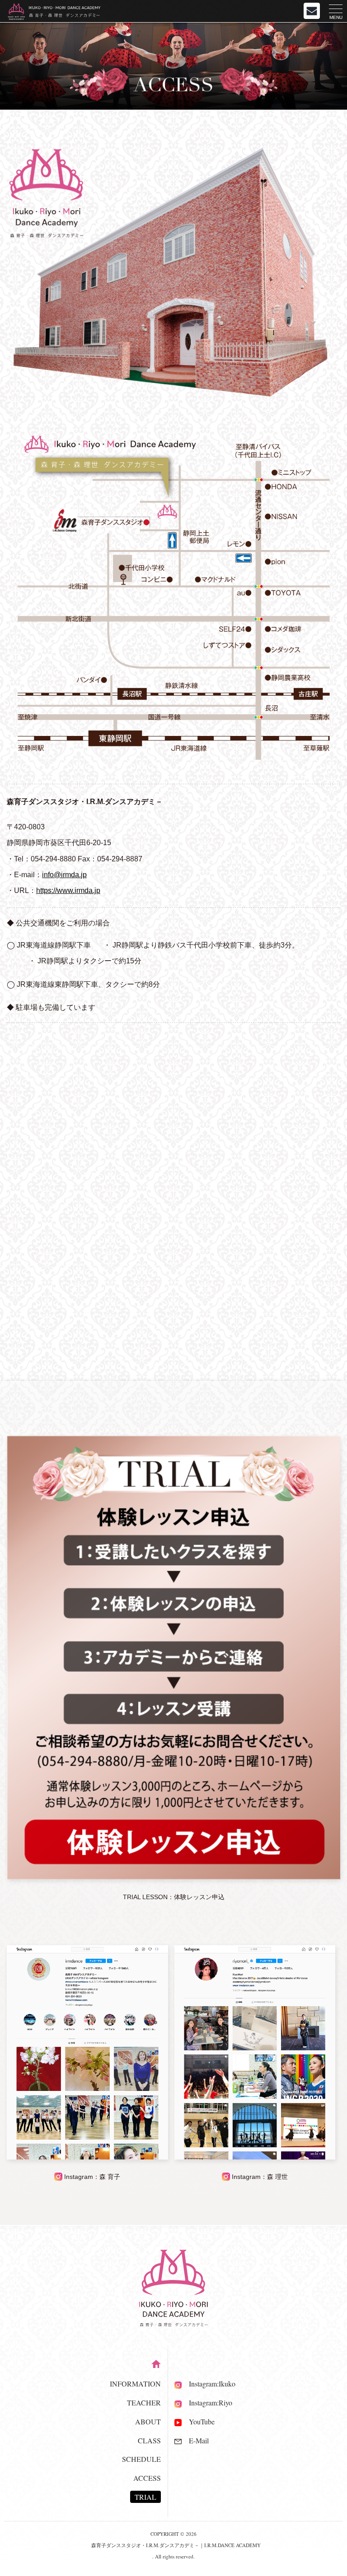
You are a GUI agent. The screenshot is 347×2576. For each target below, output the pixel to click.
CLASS (149, 2440)
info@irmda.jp (64, 875)
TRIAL (145, 2497)
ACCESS (147, 2478)
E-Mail (195, 2440)
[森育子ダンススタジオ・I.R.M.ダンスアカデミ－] (173, 757)
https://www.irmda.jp (68, 890)
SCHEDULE (141, 2459)
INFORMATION (135, 2384)
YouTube (198, 2421)
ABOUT (148, 2421)
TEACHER (144, 2403)
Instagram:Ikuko (209, 2384)
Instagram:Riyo (207, 2403)
